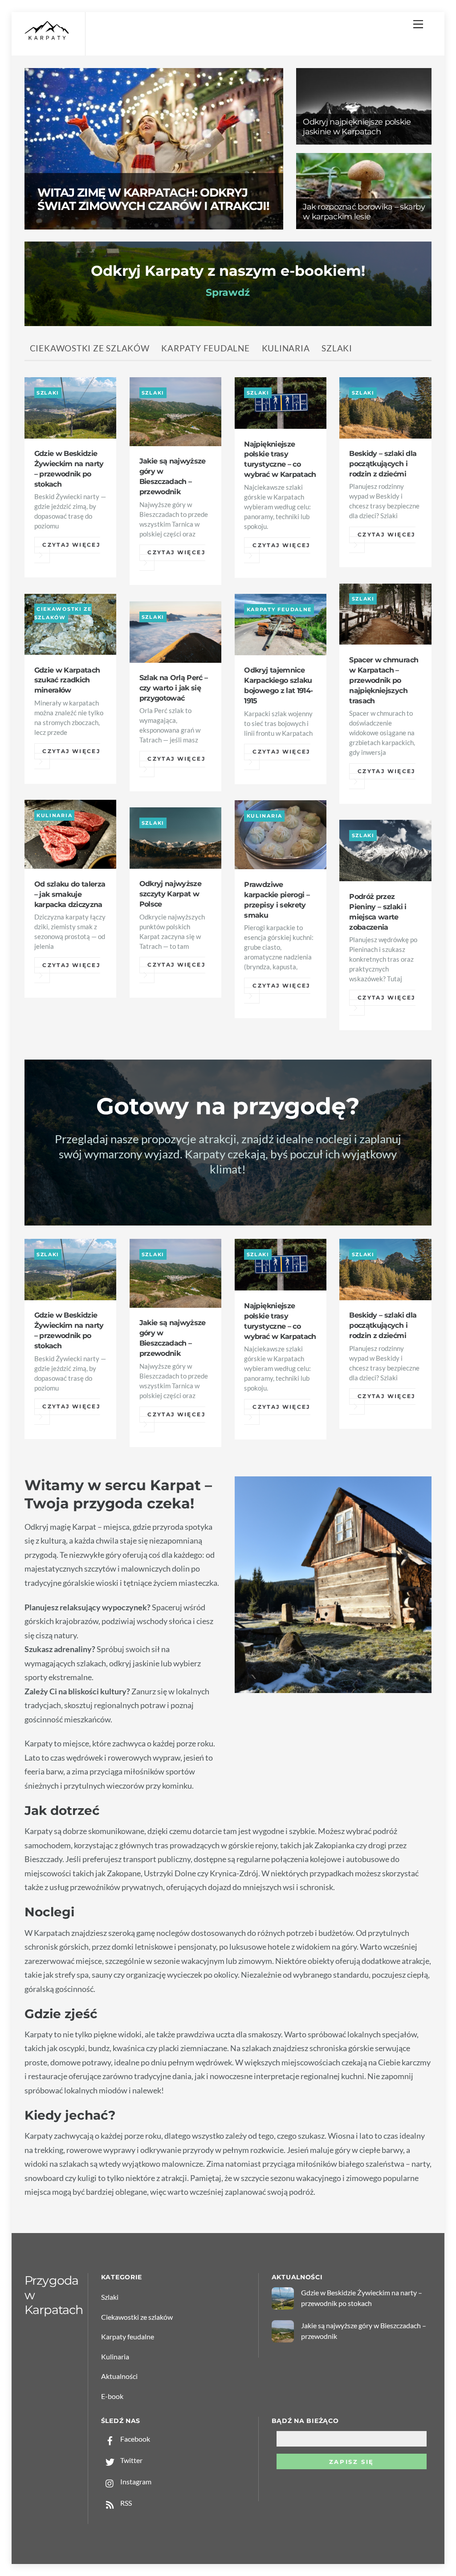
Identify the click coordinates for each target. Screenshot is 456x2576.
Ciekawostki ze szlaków (90, 348)
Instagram (135, 2481)
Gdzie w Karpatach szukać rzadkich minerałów (67, 680)
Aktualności (119, 2376)
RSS (125, 2503)
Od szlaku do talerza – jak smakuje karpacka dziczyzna (70, 894)
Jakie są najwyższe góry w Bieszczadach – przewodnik (364, 2331)
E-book (112, 2396)
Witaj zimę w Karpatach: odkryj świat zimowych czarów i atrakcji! (153, 199)
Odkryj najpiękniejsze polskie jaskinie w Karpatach (357, 127)
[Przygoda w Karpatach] (47, 38)
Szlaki (337, 348)
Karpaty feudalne (205, 348)
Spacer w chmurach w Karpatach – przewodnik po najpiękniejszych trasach (384, 680)
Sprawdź (228, 292)
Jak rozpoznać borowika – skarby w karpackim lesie (364, 212)
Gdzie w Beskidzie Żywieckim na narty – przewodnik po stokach (362, 2298)
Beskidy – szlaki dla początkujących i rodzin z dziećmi (383, 464)
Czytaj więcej (71, 545)
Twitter (131, 2460)
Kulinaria (286, 348)
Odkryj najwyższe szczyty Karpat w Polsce (171, 894)
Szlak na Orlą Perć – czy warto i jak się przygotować (174, 688)
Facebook (134, 2439)
